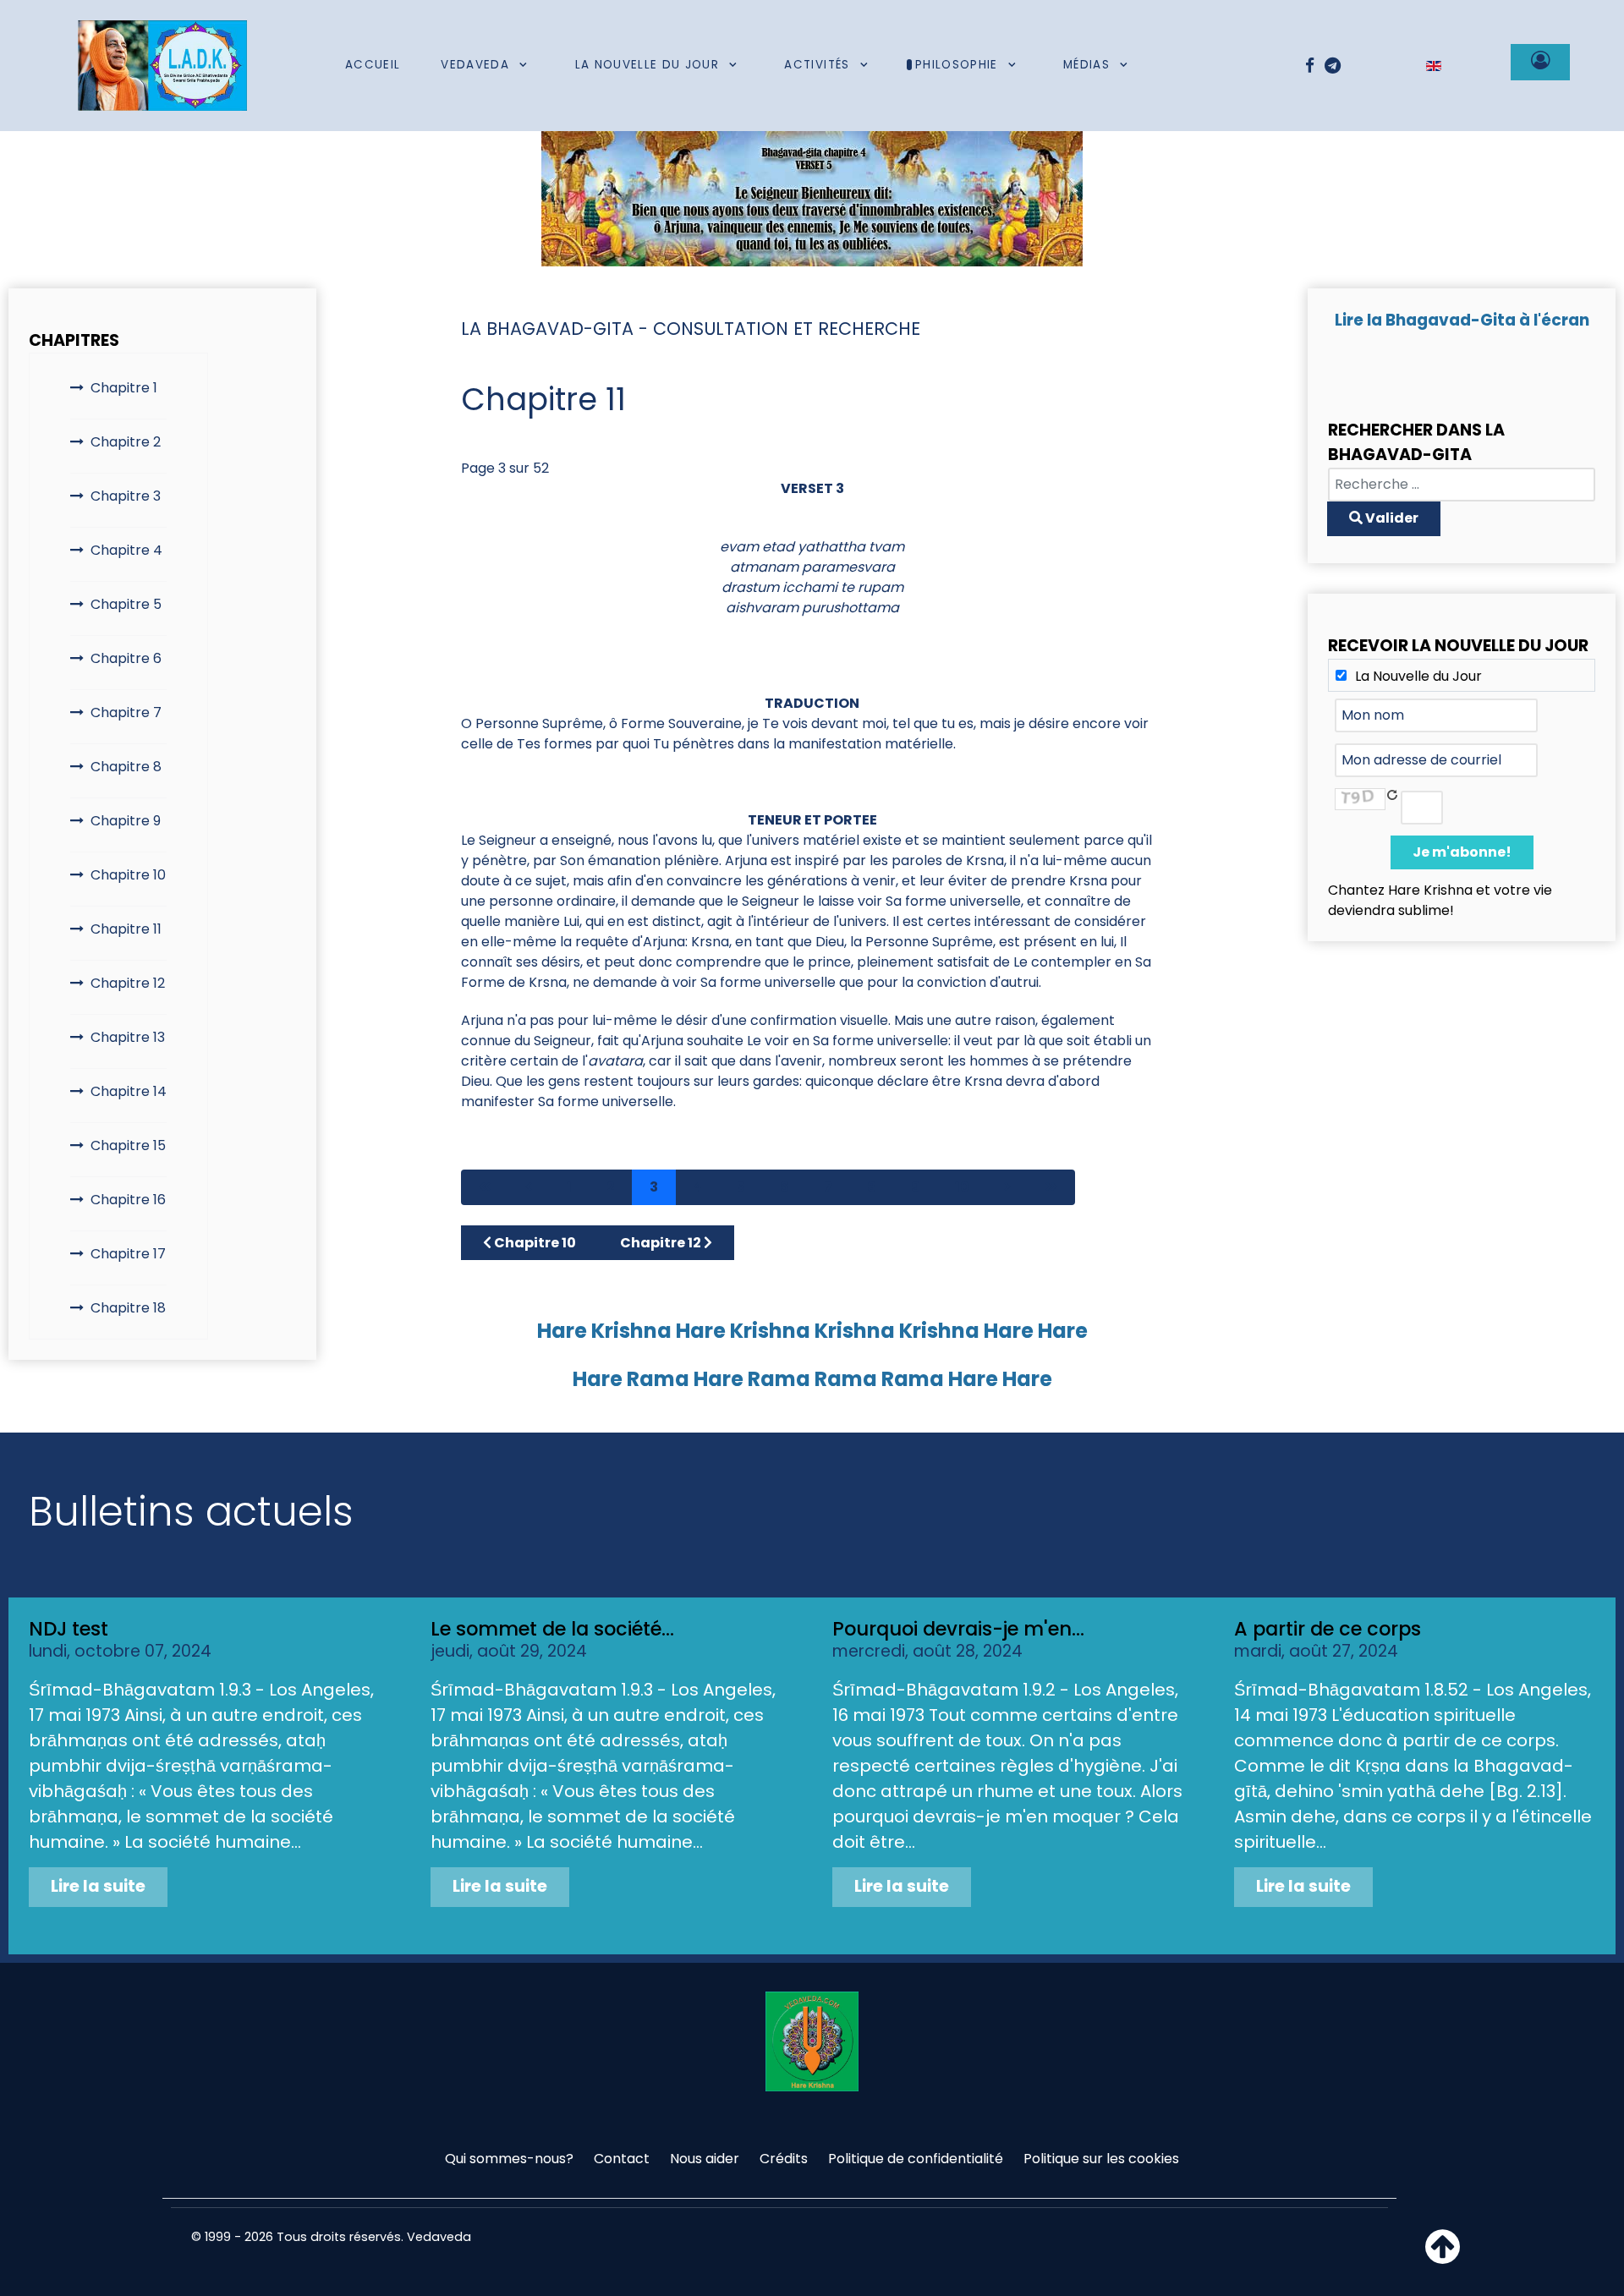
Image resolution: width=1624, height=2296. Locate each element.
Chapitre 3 (126, 496)
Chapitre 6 (126, 658)
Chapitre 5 (126, 604)
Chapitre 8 (126, 767)
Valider (1391, 518)
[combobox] (1462, 485)
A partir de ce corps (1328, 1629)
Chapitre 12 (128, 983)
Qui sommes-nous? (509, 2159)
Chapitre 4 (126, 550)
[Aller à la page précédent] (529, 1187)
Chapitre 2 (126, 442)
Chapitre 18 (128, 1308)
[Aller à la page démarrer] (485, 1187)
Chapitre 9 (126, 821)
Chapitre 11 (126, 929)
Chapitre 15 (128, 1145)
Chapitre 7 (126, 712)
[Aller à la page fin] (1051, 1187)
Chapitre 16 (128, 1200)
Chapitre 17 (128, 1254)
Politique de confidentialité (916, 2159)
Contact (622, 2159)
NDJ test (69, 1629)
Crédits (784, 2159)
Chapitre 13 (128, 1037)
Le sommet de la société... (552, 1629)
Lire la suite (98, 1886)
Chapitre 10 (128, 875)
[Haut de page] (1443, 2257)
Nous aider (705, 2159)
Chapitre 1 (124, 388)
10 (962, 1187)
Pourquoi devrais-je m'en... (958, 1629)
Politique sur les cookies (1101, 2159)
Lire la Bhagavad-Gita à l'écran (1462, 320)
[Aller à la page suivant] (1007, 1187)
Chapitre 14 (129, 1091)
